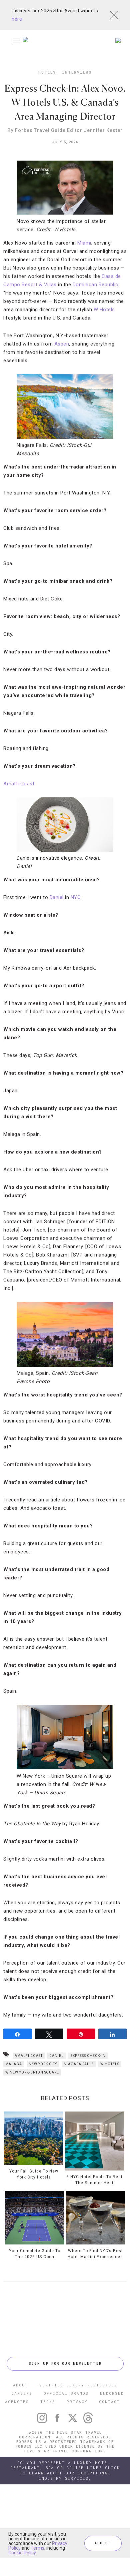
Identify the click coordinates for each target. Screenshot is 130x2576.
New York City (43, 2064)
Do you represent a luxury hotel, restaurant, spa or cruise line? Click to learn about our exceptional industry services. (65, 2471)
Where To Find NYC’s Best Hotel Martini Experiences (95, 2254)
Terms (37, 2548)
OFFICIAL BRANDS (66, 2393)
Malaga (14, 2064)
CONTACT (109, 2402)
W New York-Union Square (32, 2072)
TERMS (48, 2402)
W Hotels (104, 310)
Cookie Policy (22, 2553)
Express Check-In (88, 2056)
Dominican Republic (95, 285)
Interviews (77, 72)
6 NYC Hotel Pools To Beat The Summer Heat (94, 2180)
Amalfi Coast (19, 784)
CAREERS (22, 2393)
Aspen (62, 344)
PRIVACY (77, 2402)
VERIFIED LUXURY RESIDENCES (78, 2385)
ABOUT (20, 2385)
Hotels (47, 72)
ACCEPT (103, 2543)
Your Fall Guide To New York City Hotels (34, 2174)
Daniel (57, 897)
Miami (84, 243)
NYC (76, 897)
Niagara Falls (79, 2064)
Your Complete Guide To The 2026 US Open (35, 2254)
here (17, 19)
